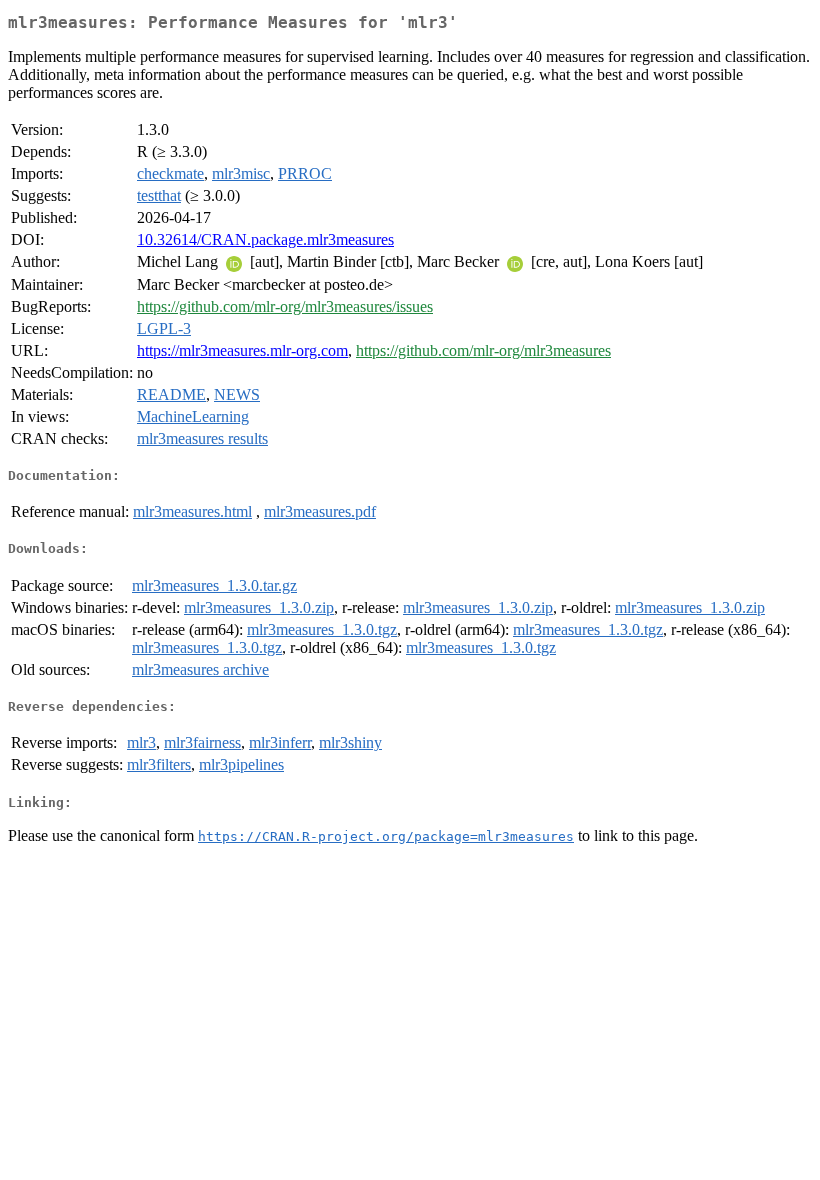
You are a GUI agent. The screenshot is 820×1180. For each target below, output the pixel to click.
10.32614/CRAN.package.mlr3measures (265, 239)
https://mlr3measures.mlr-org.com (242, 350)
